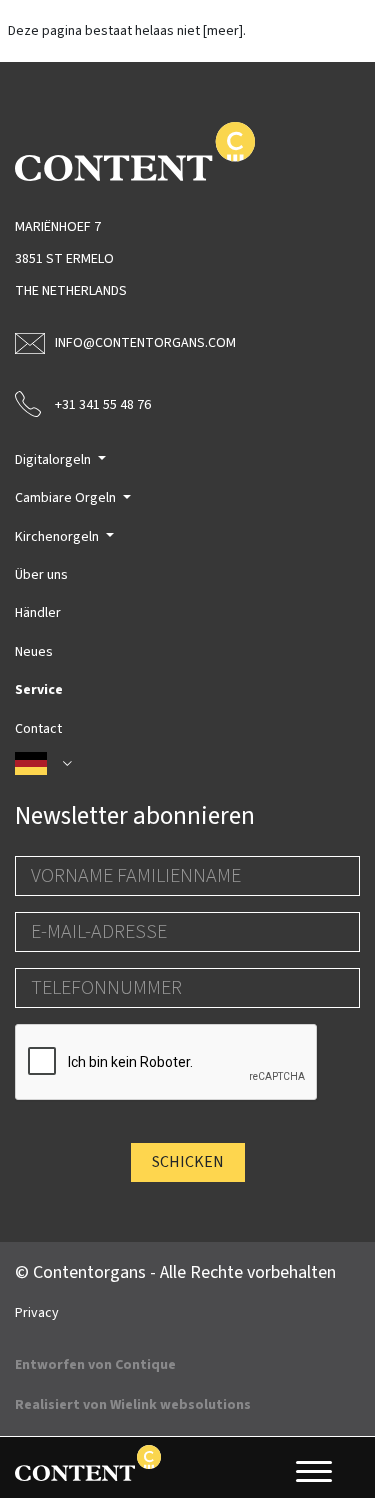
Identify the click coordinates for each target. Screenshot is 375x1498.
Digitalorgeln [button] (54, 460)
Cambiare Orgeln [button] (67, 498)
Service (39, 690)
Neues (34, 652)
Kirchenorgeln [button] (58, 537)
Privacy (37, 1313)
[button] (187, 764)
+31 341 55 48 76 (103, 405)
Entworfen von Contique (95, 1365)
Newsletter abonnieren (135, 816)
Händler (38, 613)
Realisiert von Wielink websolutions (133, 1405)
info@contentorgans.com (145, 343)
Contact (38, 729)
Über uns (41, 575)
